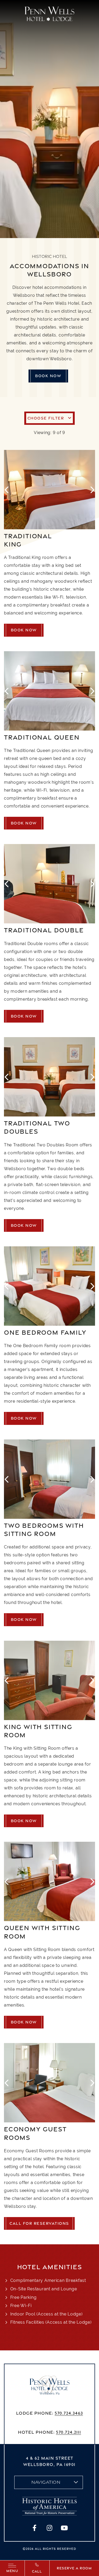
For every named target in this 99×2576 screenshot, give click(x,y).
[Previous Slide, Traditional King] (7, 489)
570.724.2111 (69, 2432)
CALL (37, 2571)
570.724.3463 (69, 2413)
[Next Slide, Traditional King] (92, 489)
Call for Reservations (39, 2223)
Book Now (48, 376)
